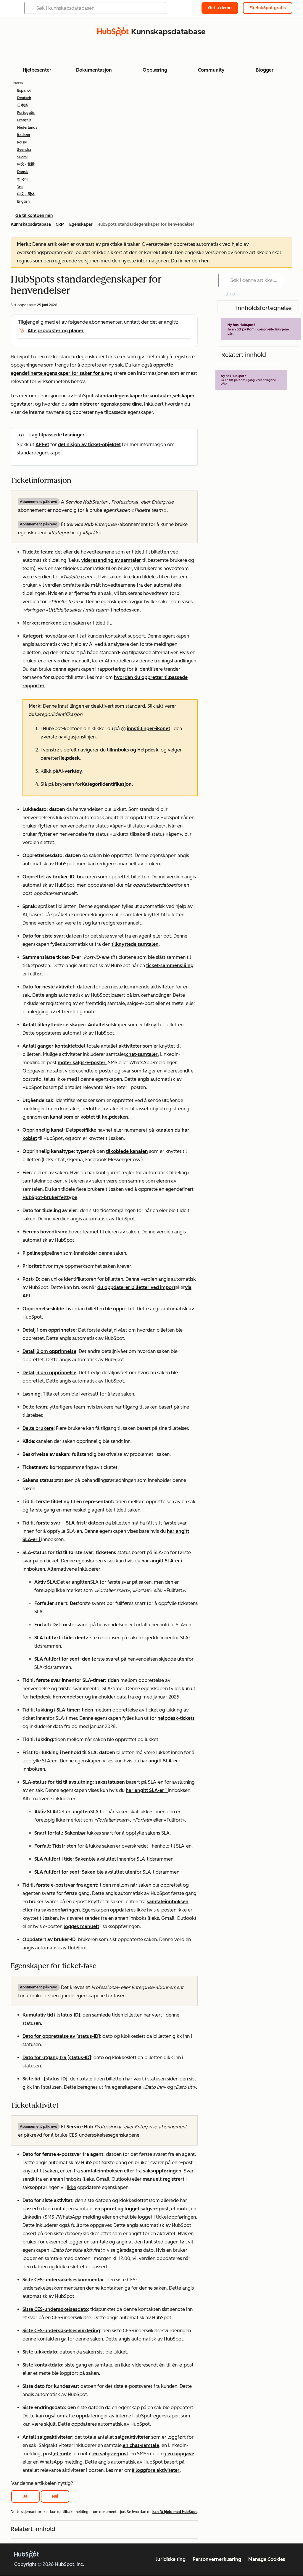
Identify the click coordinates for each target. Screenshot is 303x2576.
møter (65, 1063)
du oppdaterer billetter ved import (136, 1287)
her (205, 261)
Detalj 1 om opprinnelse (49, 1330)
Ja (25, 2496)
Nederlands (27, 128)
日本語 (22, 105)
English (23, 201)
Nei (55, 2496)
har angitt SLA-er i (162, 1561)
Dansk (22, 172)
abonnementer (105, 322)
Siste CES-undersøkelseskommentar (63, 2280)
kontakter (161, 396)
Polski (22, 142)
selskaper (184, 396)
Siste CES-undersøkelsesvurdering (61, 2331)
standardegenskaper (119, 396)
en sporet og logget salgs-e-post (132, 2209)
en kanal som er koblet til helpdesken (86, 1117)
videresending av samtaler (111, 560)
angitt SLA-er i (165, 1761)
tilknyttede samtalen (135, 944)
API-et (42, 445)
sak (119, 365)
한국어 (22, 179)
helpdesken (126, 610)
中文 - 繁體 (26, 164)
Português (26, 113)
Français (24, 120)
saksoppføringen (61, 1910)
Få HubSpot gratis (268, 8)
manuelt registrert (163, 2179)
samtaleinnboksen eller (108, 2171)
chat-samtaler (142, 1054)
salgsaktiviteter (133, 2437)
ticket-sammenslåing (170, 966)
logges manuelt (81, 1926)
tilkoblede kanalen (127, 1151)
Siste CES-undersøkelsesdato (55, 2309)
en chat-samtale (141, 2445)
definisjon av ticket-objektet (89, 445)
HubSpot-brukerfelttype (50, 1197)
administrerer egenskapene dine (105, 404)
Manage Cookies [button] (267, 2559)
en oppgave (181, 2454)
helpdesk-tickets (176, 1718)
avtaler (25, 404)
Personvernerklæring (217, 2559)
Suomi (22, 157)
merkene (51, 623)
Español (24, 91)
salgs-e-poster (89, 1063)
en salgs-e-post (111, 2454)
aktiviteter (130, 1046)
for (146, 396)
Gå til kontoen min (34, 216)
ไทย (20, 187)
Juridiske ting (171, 2559)
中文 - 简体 (26, 194)
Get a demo (220, 8)
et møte (63, 2454)
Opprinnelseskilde (43, 1309)
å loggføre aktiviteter (156, 2470)
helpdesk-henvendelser (57, 1697)
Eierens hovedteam (44, 1232)
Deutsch (24, 98)
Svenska (24, 150)
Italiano (24, 135)
